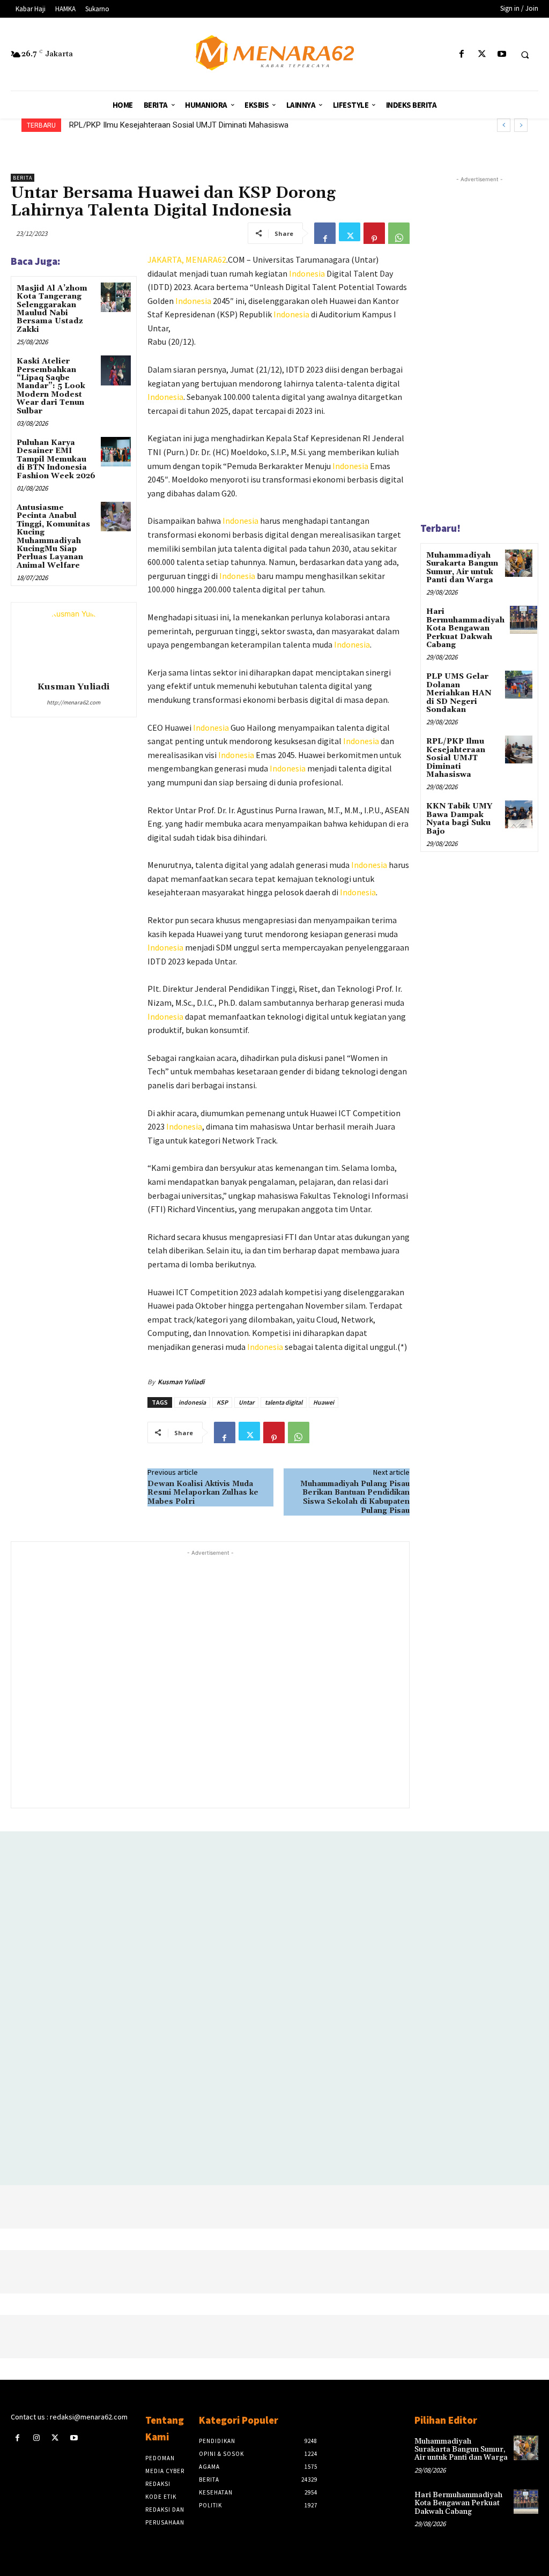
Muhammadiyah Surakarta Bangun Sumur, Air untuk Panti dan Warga (462, 568)
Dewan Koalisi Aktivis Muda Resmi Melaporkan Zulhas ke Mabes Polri (203, 1493)
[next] (521, 125)
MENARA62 (206, 259)
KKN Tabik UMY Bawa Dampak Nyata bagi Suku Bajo (459, 819)
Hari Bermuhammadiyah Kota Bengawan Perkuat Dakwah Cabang (465, 628)
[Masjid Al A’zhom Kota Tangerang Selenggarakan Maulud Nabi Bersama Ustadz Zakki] (116, 297)
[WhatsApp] (399, 233)
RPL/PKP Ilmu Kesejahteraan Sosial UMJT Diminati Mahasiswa (179, 125)
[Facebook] (462, 54)
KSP (222, 1402)
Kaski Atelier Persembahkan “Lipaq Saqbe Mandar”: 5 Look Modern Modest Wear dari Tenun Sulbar (51, 386)
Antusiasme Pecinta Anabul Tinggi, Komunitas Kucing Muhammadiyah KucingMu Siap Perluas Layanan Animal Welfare (53, 537)
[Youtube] (502, 54)
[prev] (504, 125)
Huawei (324, 1402)
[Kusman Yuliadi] (73, 640)
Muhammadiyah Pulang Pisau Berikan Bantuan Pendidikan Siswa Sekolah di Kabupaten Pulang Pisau (355, 1497)
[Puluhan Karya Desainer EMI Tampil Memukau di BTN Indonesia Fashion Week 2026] (116, 452)
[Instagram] (36, 2438)
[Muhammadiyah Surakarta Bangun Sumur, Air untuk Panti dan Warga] (519, 563)
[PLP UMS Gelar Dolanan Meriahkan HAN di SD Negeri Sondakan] (519, 684)
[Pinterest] (374, 233)
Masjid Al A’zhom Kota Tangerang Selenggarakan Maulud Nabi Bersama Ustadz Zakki (52, 309)
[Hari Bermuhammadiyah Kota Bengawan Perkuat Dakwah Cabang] (524, 619)
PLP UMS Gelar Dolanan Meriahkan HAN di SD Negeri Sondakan (459, 693)
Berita (23, 178)
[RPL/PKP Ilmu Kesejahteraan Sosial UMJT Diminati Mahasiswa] (519, 749)
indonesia (192, 1402)
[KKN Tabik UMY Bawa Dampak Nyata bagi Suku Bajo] (519, 814)
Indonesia (307, 273)
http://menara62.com (73, 702)
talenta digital (284, 1402)
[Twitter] (482, 54)
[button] (525, 55)
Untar (246, 1402)
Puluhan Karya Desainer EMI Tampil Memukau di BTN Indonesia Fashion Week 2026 (56, 459)
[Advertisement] (210, 1678)
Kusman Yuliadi (73, 687)
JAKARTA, (166, 259)
